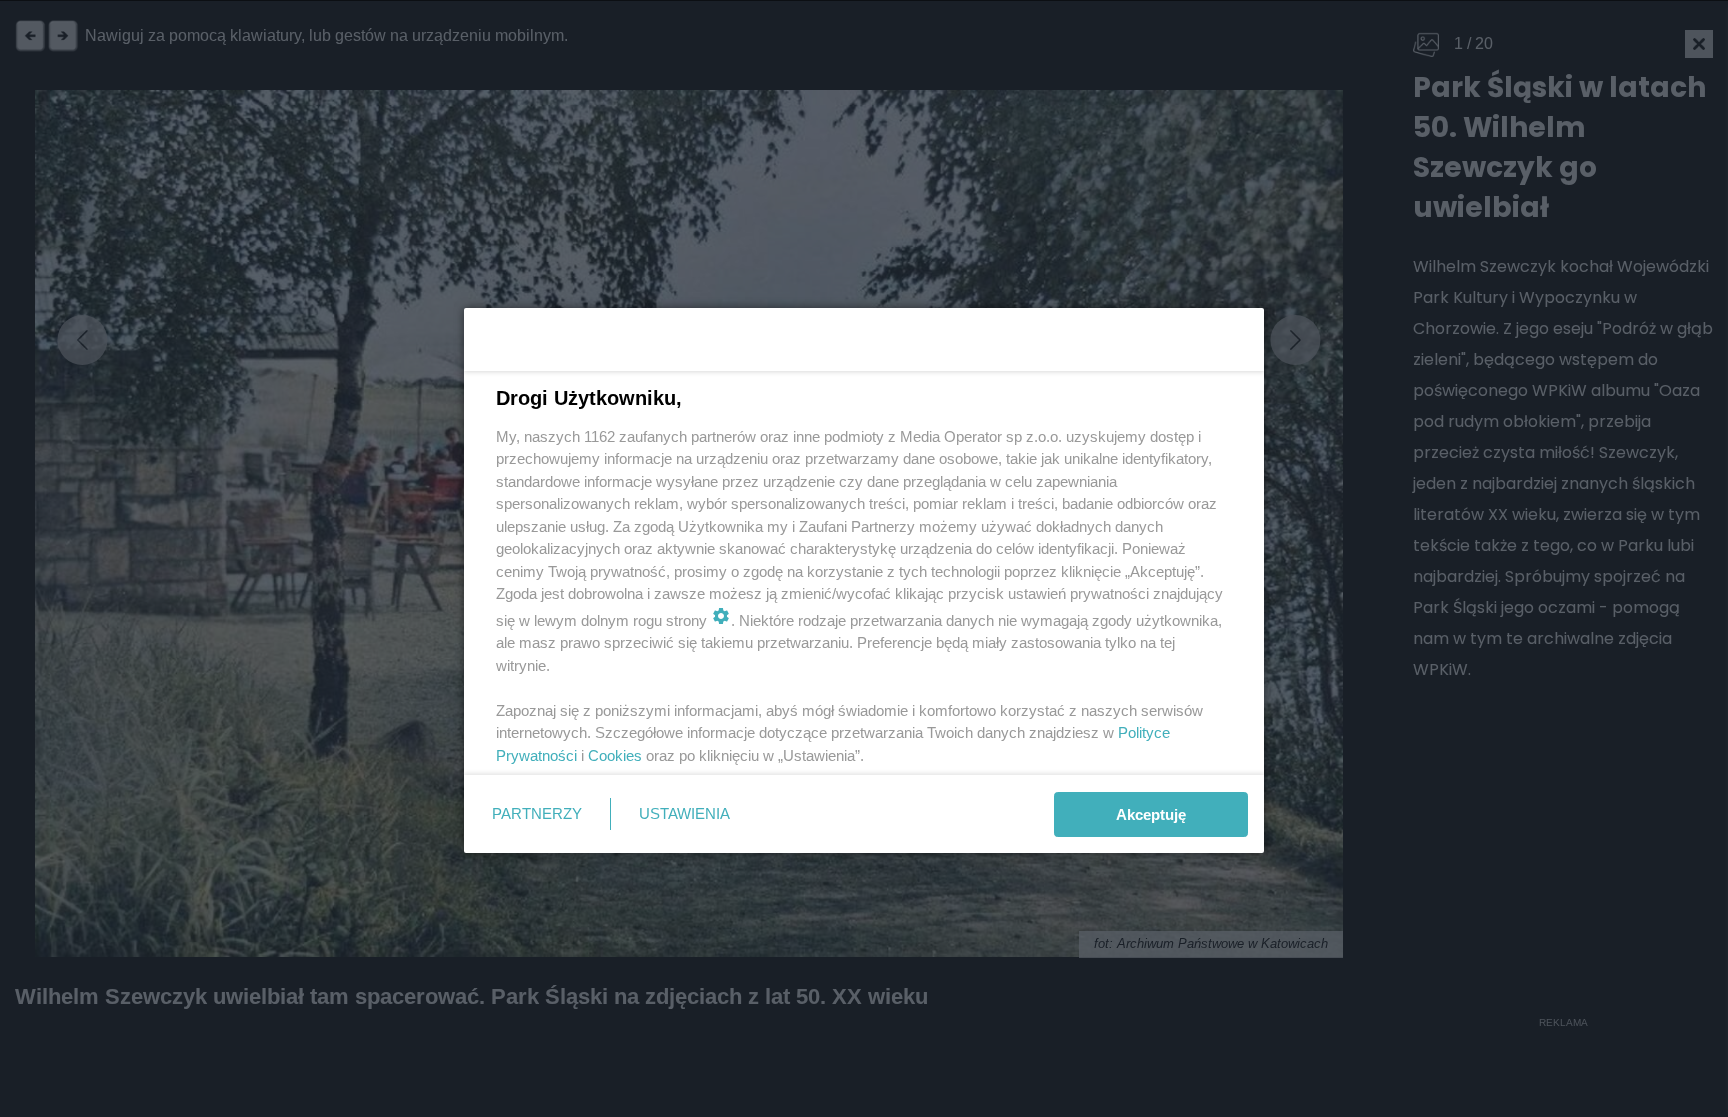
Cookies (615, 755)
